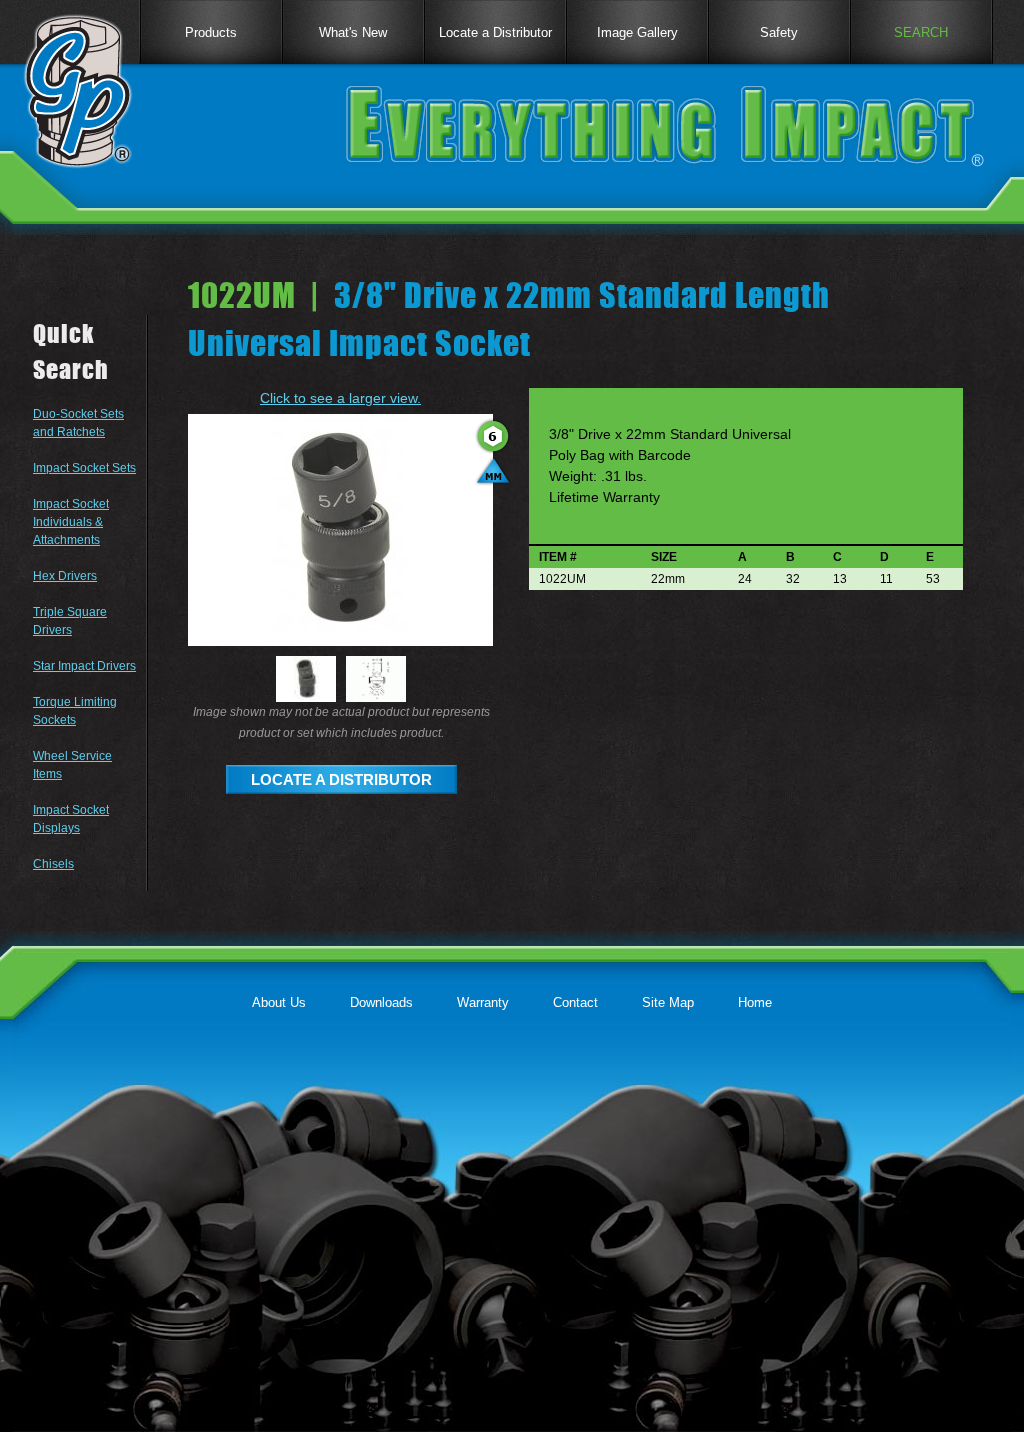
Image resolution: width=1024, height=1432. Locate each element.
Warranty (483, 1002)
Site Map (668, 1002)
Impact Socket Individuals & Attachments (71, 522)
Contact (575, 1002)
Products (211, 32)
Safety (779, 32)
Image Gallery (637, 32)
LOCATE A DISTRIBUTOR (341, 779)
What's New (353, 32)
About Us (279, 1002)
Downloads (381, 1002)
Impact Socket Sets (84, 468)
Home (755, 1002)
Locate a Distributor (495, 32)
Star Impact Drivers (84, 666)
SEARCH (921, 32)
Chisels (53, 864)
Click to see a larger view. (340, 398)
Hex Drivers (65, 576)
